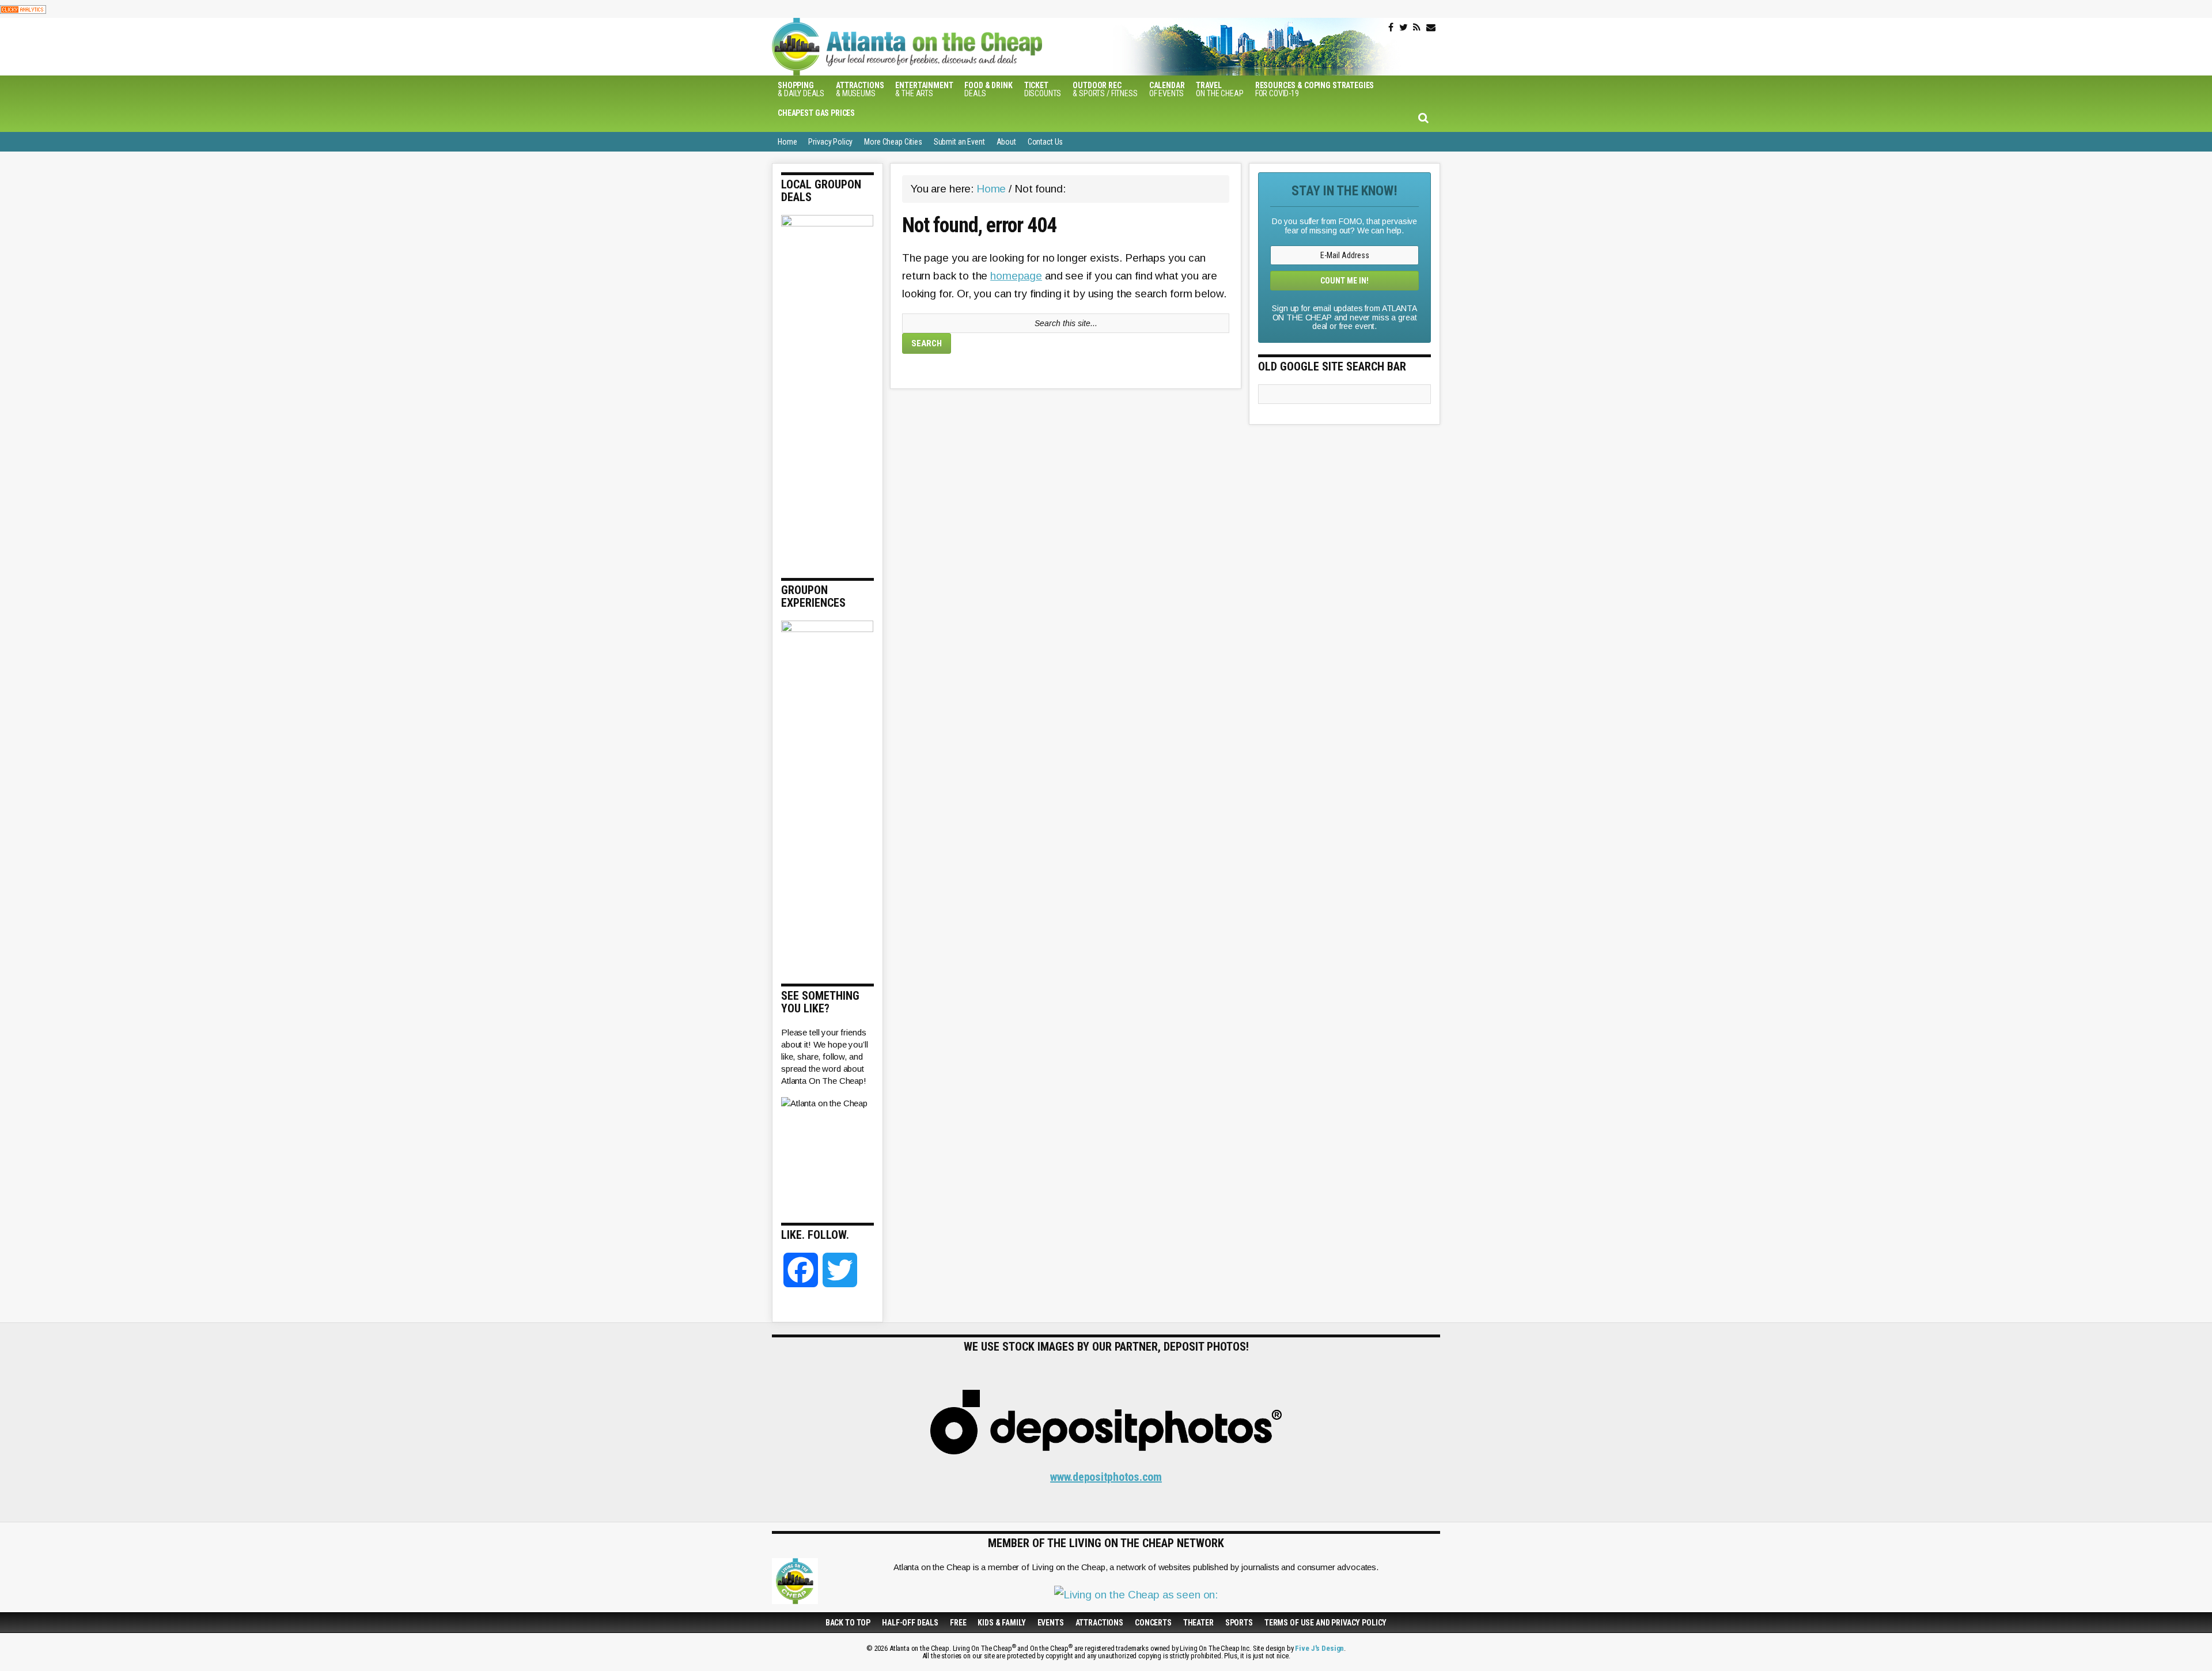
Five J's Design (1319, 1648)
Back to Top (848, 1623)
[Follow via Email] (1431, 28)
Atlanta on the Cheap (965, 47)
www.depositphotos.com (1106, 1477)
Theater (1198, 1623)
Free (958, 1623)
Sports (1239, 1623)
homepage (1016, 276)
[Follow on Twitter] (1404, 28)
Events (1051, 1623)
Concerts (1153, 1623)
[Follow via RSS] (1417, 28)
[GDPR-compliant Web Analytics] (23, 9)
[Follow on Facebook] (1391, 28)
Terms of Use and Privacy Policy (1325, 1623)
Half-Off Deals (910, 1623)
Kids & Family (1001, 1623)
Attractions (1099, 1623)
